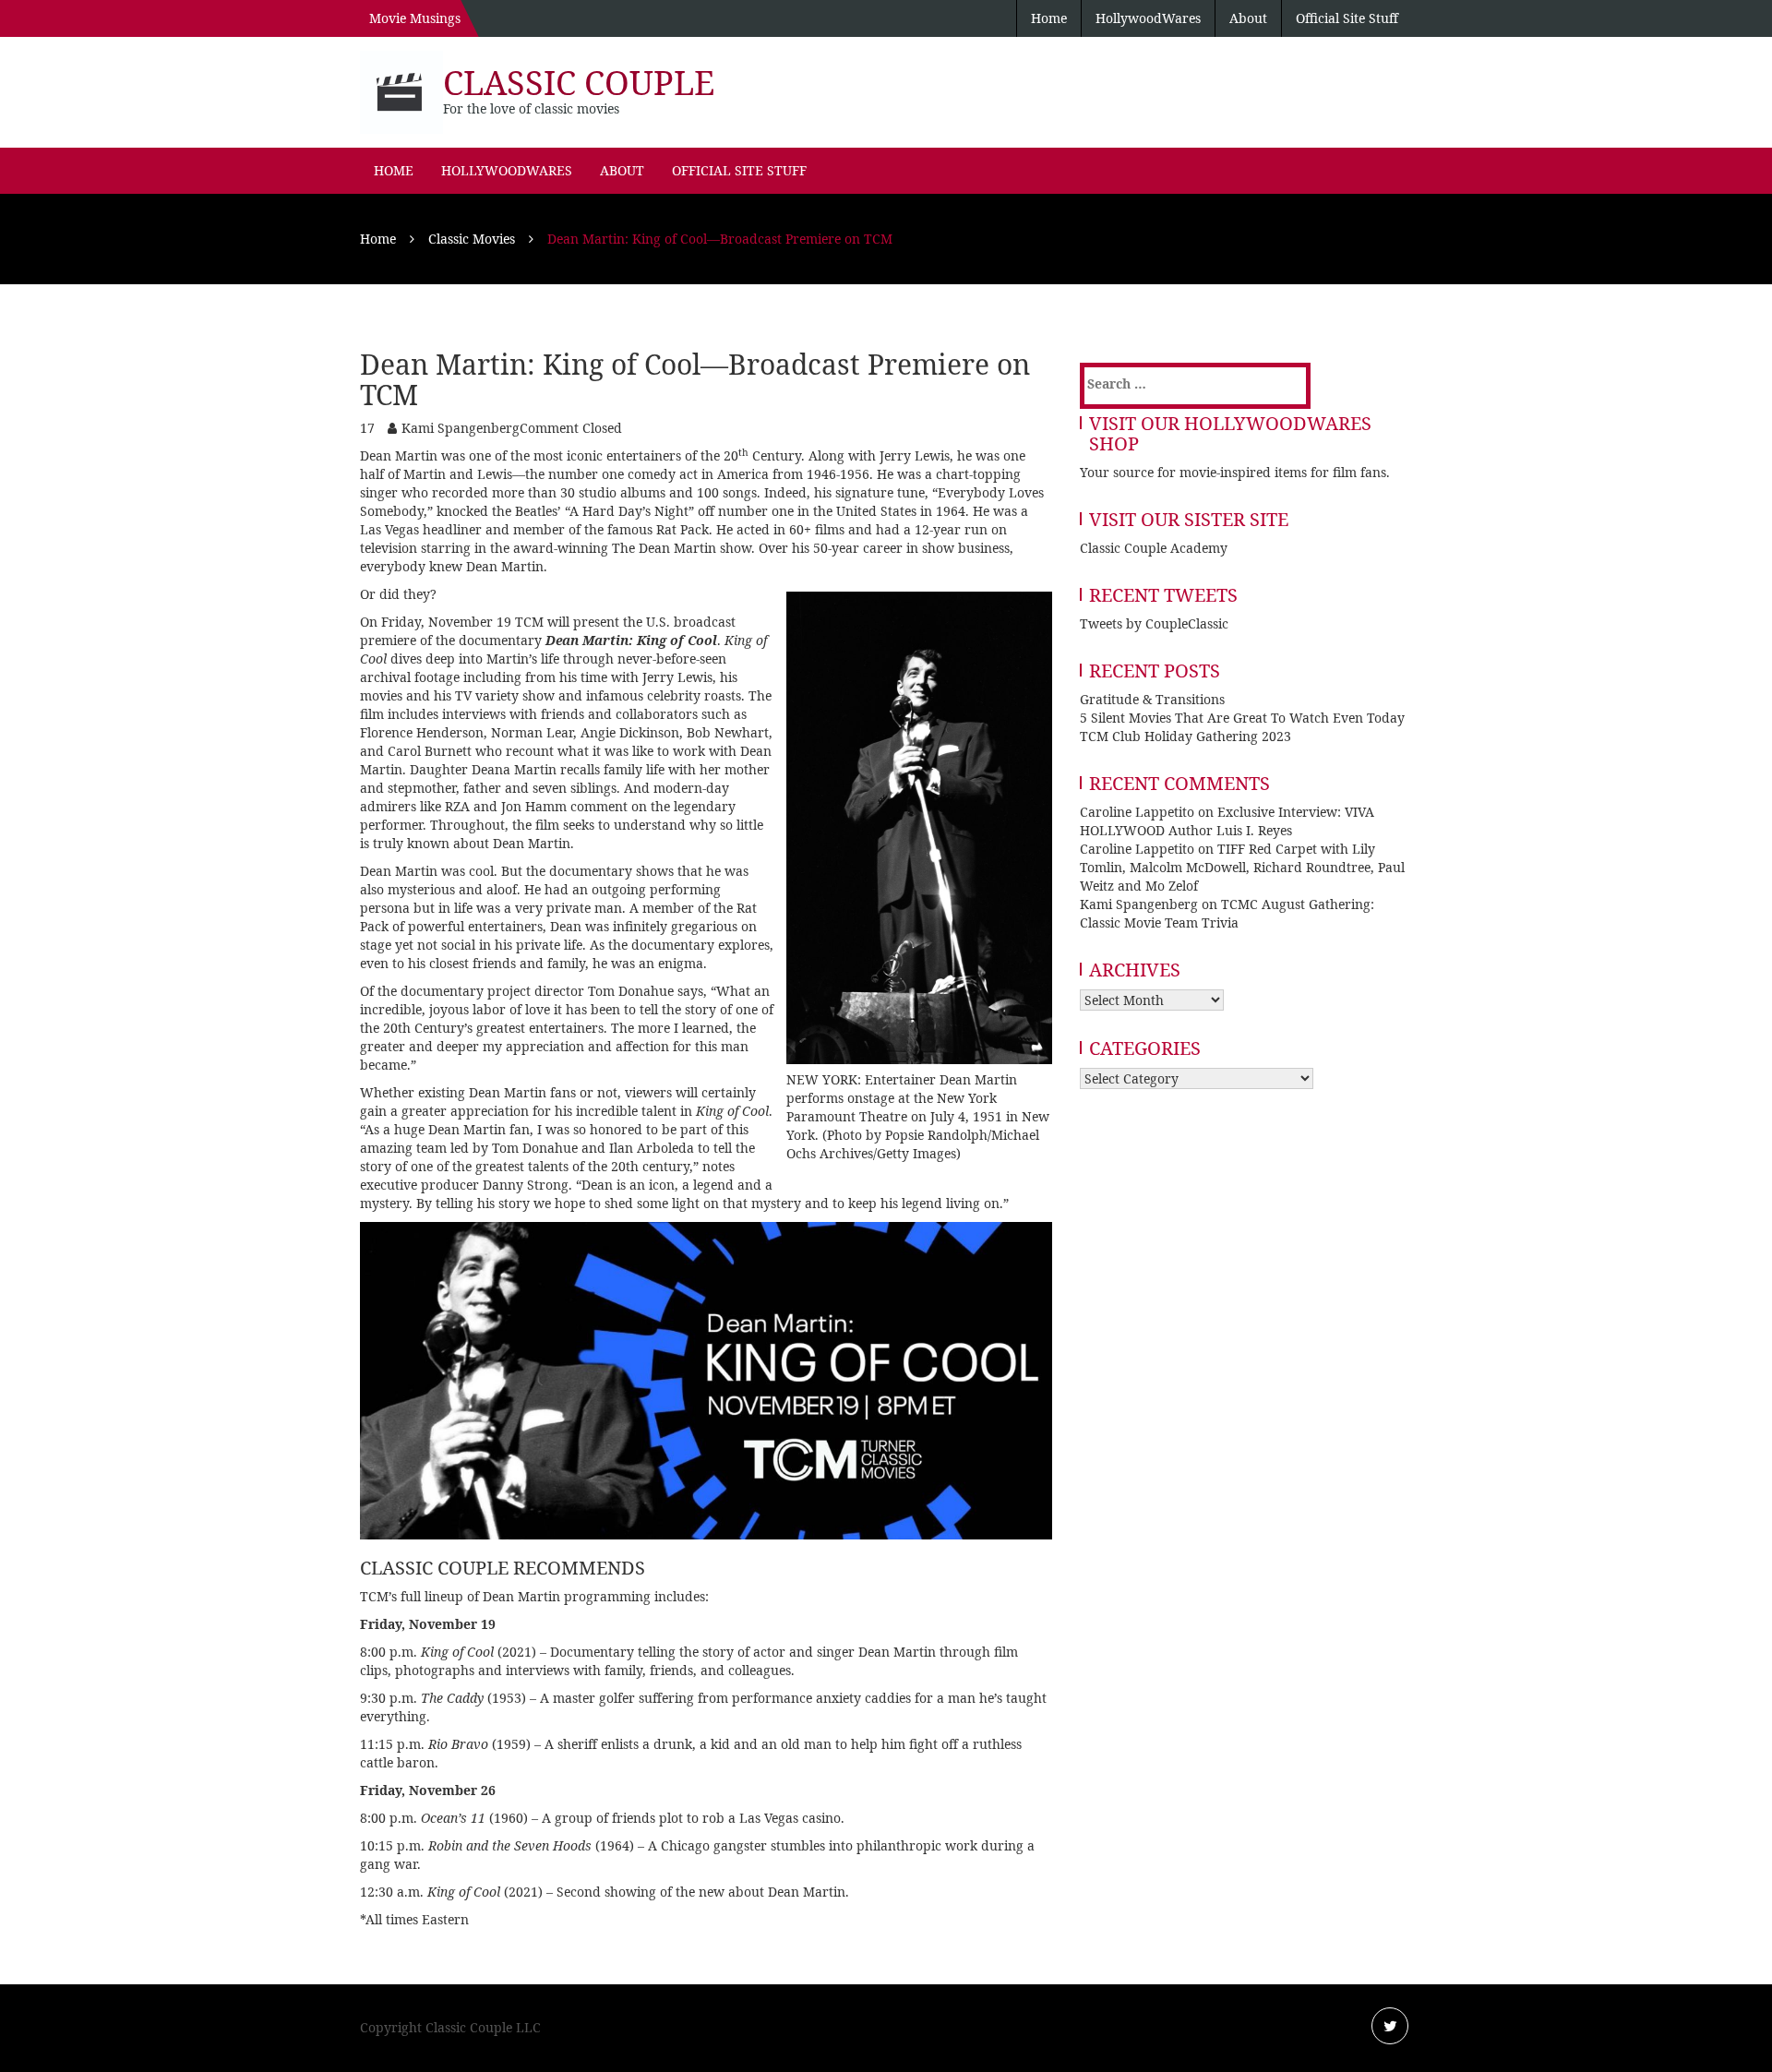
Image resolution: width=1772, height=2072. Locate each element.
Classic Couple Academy (1154, 548)
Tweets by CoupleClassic (1154, 623)
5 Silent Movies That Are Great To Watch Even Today (1242, 718)
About (1248, 18)
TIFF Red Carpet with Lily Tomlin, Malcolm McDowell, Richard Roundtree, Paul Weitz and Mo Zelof (1242, 867)
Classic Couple (579, 83)
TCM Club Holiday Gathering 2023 (1185, 736)
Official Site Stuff (1347, 18)
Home (1049, 18)
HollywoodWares (1148, 18)
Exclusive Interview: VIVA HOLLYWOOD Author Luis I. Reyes (1227, 821)
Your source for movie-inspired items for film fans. (1235, 472)
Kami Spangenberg (461, 428)
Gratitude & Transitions (1152, 699)
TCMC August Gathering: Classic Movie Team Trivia (1227, 913)
